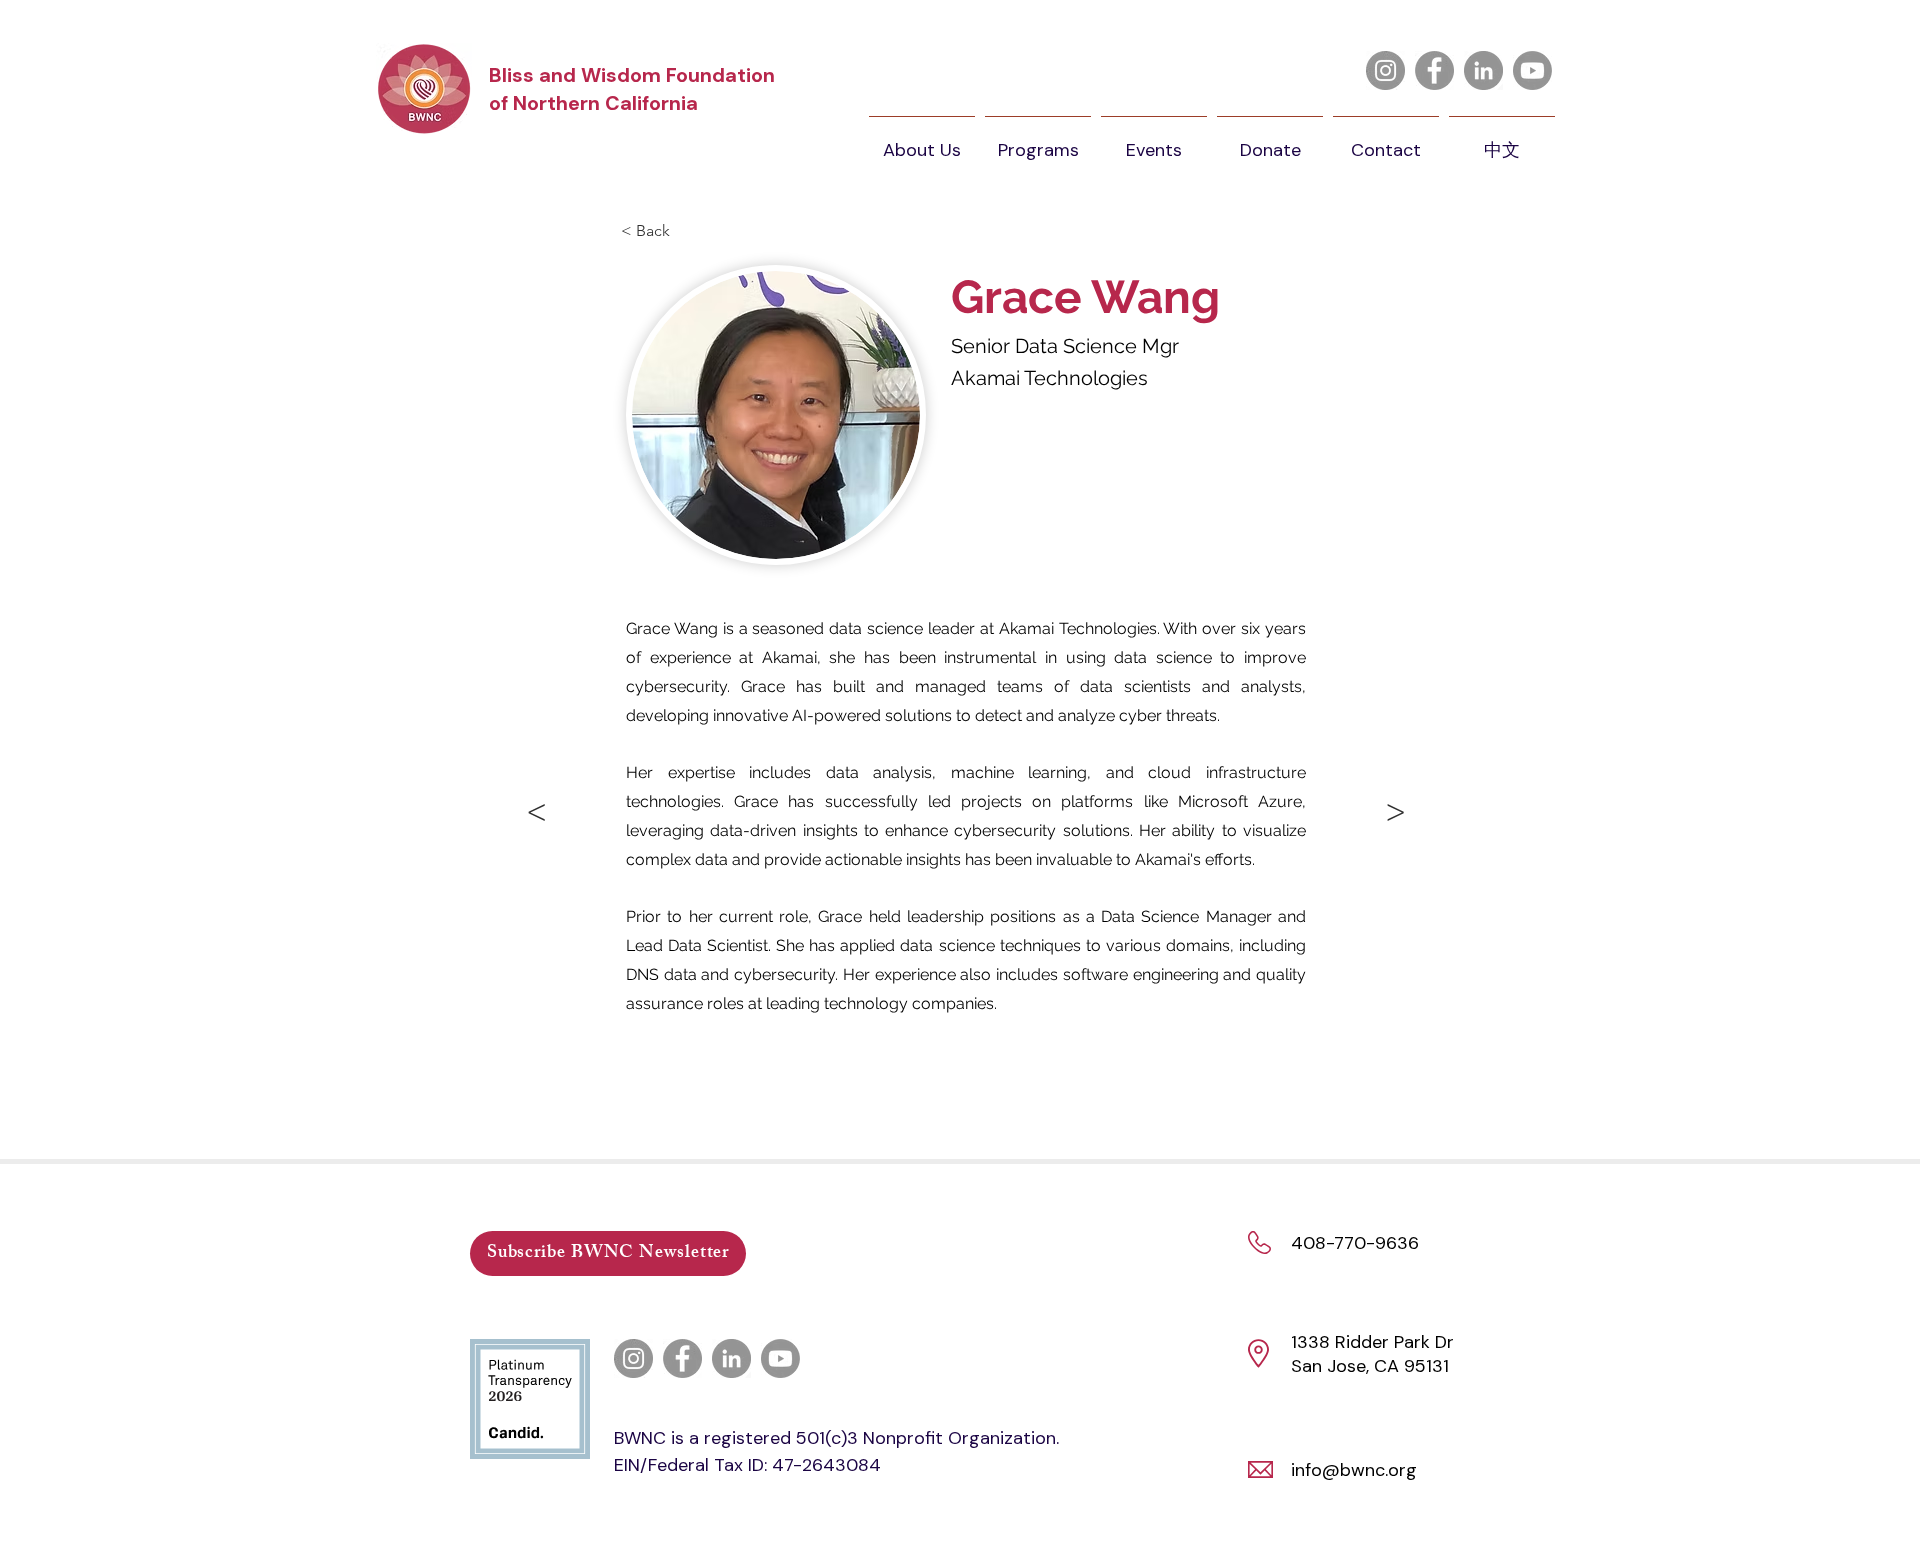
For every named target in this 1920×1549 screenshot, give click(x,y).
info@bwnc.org (1354, 1470)
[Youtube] (1532, 70)
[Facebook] (1434, 70)
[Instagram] (1385, 70)
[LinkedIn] (1483, 70)
